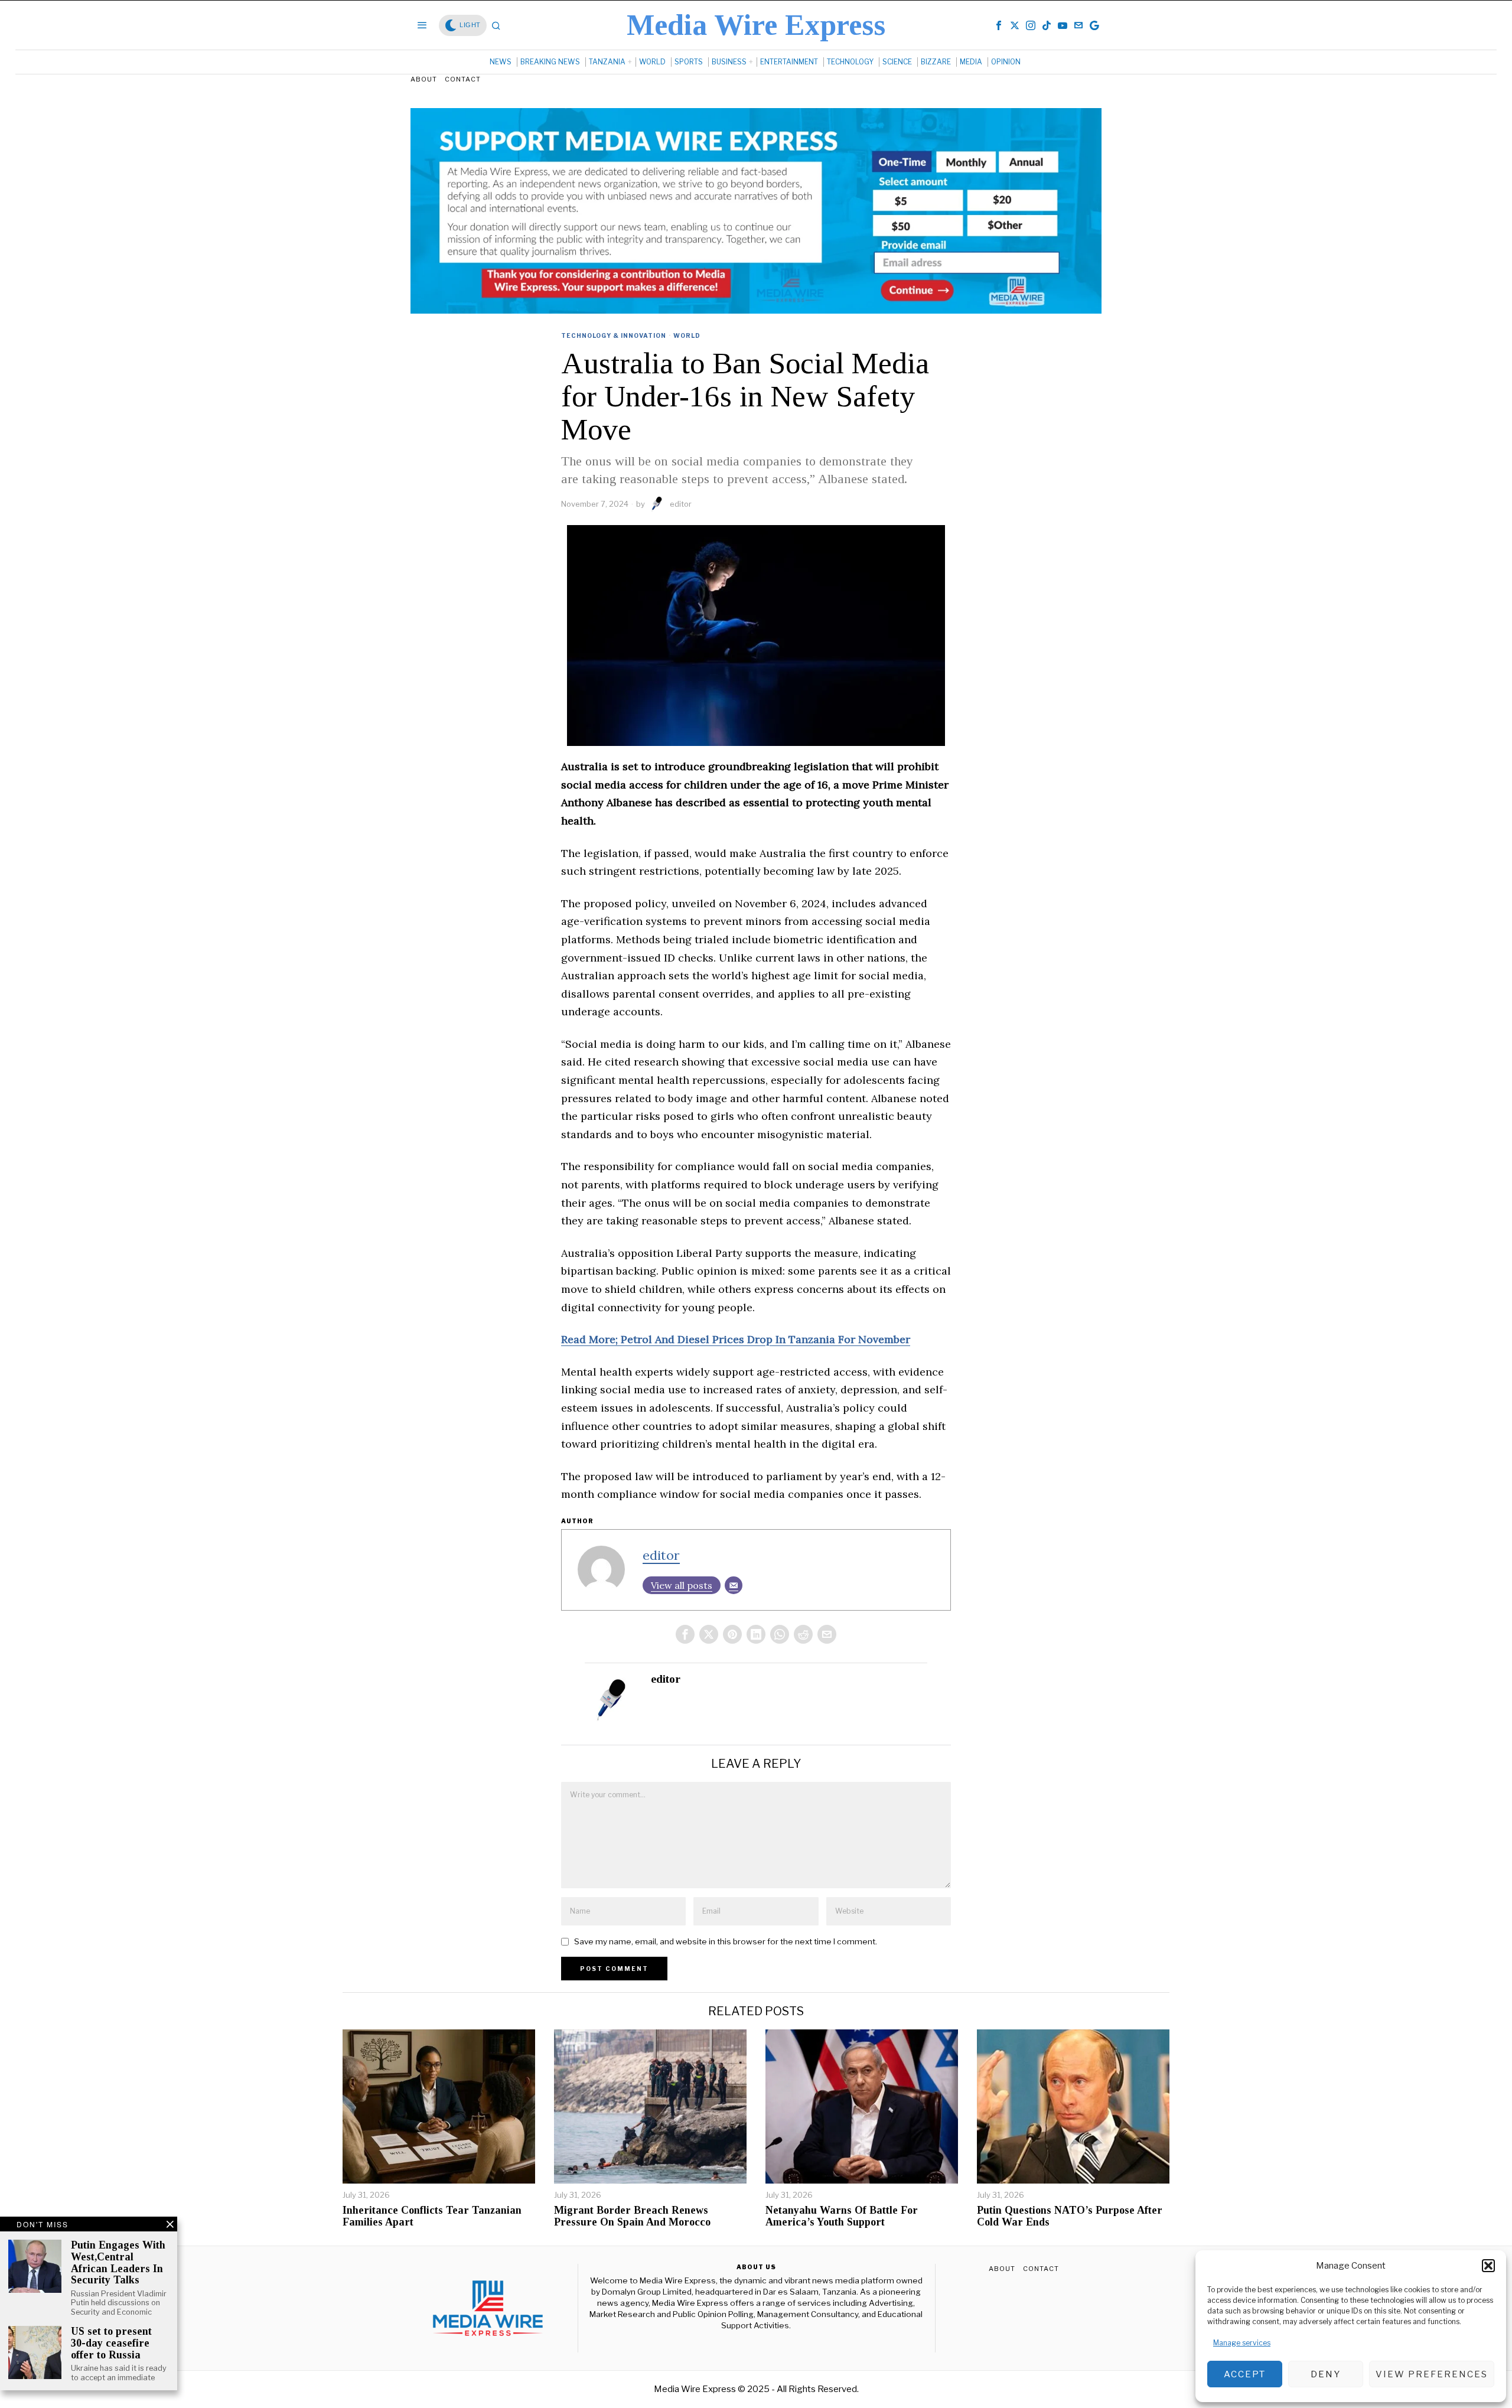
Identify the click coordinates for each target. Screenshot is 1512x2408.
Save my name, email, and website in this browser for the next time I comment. (726, 1941)
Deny (1326, 2374)
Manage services (1242, 2343)
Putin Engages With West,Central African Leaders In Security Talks (118, 2263)
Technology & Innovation (614, 335)
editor (681, 504)
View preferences (1432, 2374)
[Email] (734, 1585)
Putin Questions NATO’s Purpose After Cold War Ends (1070, 2216)
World (687, 335)
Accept (1245, 2374)
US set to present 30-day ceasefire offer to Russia (111, 2343)
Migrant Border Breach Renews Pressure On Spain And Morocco (632, 2216)
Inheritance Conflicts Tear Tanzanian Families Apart (432, 2216)
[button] (1488, 2266)
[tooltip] (999, 25)
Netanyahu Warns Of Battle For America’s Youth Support (842, 2216)
